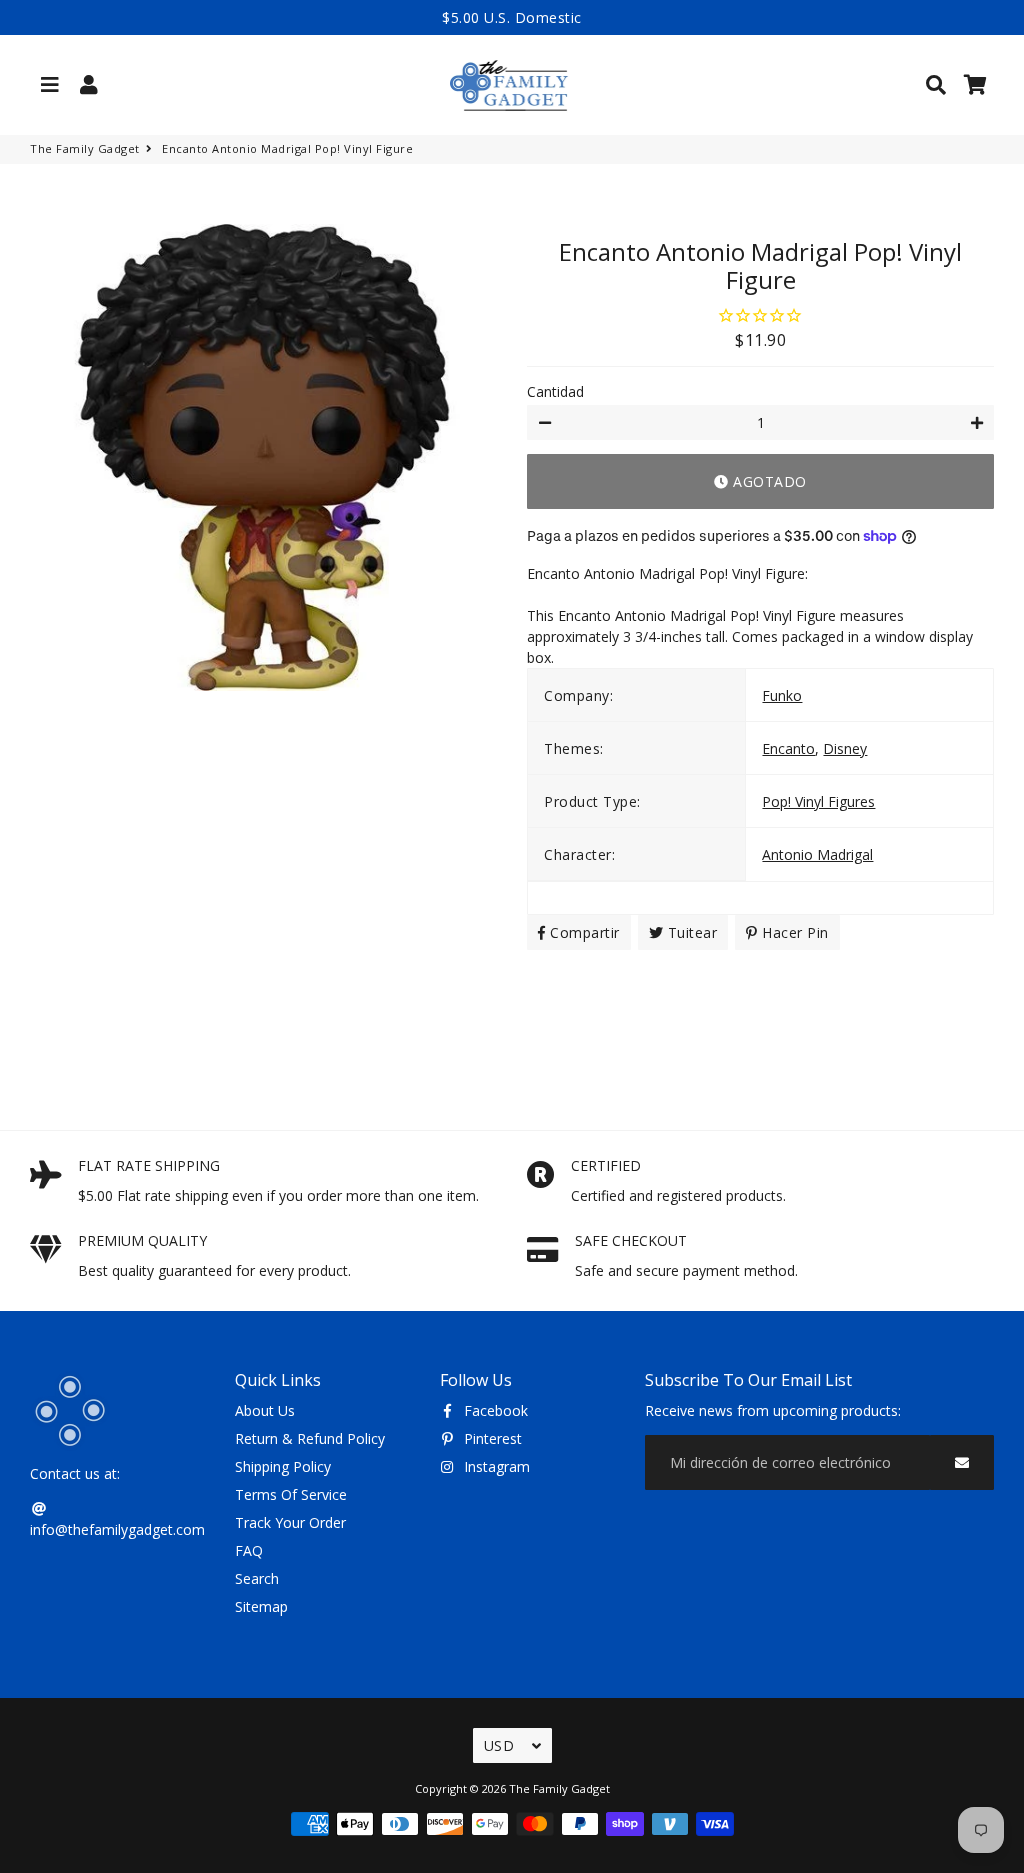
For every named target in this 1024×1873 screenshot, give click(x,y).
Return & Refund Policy (310, 1438)
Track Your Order (290, 1522)
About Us (265, 1410)
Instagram (495, 1466)
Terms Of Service (291, 1494)
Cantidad (555, 391)
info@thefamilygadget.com (117, 1529)
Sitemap (261, 1606)
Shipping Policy (283, 1466)
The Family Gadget (85, 148)
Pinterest (491, 1438)
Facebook (494, 1410)
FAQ (249, 1550)
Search (257, 1578)
